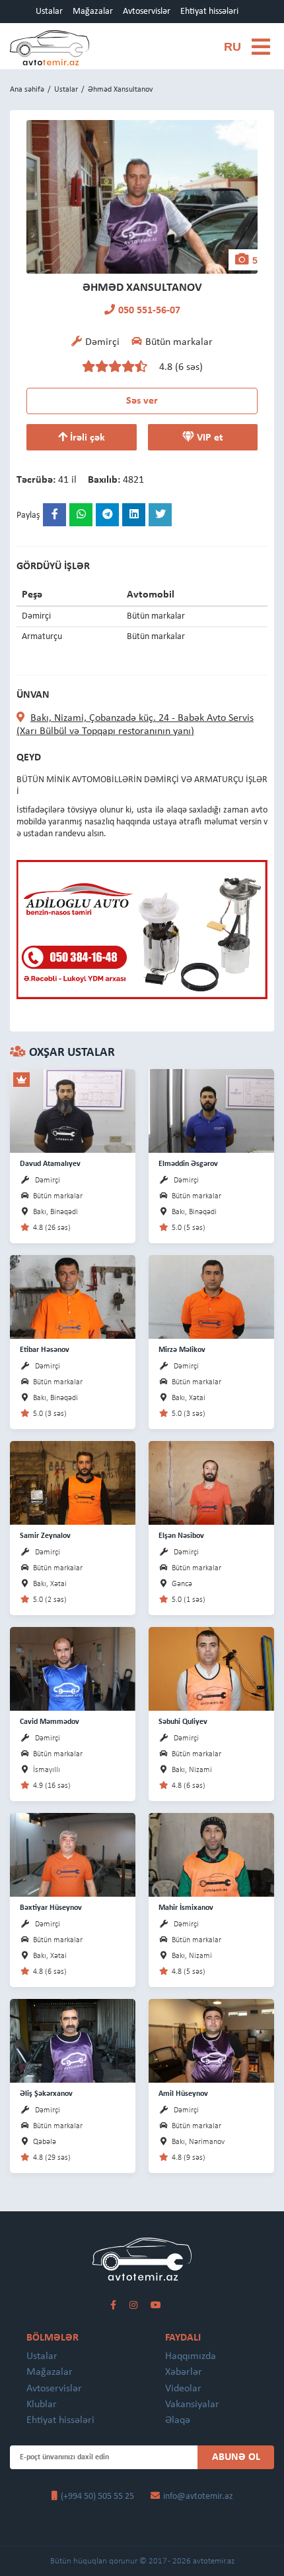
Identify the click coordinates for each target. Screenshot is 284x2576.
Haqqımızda (191, 2356)
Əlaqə (178, 2420)
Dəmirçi (48, 1181)
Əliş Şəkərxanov (46, 2094)
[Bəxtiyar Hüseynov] (73, 1854)
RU (232, 47)
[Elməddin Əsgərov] (211, 1110)
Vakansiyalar (192, 2405)
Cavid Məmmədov (50, 1722)
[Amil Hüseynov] (211, 2040)
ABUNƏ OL (236, 2457)
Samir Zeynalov (45, 1536)
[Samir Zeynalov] (73, 1482)
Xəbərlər (184, 2372)
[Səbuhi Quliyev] (211, 1668)
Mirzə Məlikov (182, 1350)
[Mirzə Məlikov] (211, 1296)
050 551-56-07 (149, 311)
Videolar (183, 2389)
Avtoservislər (147, 12)
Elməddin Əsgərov (188, 1164)
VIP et (209, 438)
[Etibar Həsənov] (73, 1296)
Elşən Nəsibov (181, 1536)
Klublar (42, 2405)
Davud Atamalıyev (50, 1164)
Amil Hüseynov (183, 2094)
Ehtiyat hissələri (209, 12)
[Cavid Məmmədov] (73, 1668)
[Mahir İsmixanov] (211, 1854)
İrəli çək (86, 438)
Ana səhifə (27, 90)
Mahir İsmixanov (186, 1908)
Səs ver (142, 401)
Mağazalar (93, 12)
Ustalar (49, 12)
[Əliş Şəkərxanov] (73, 2040)
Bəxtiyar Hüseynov (51, 1908)
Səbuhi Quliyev (183, 1722)
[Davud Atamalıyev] (73, 1110)
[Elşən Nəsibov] (211, 1482)
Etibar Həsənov (45, 1350)
